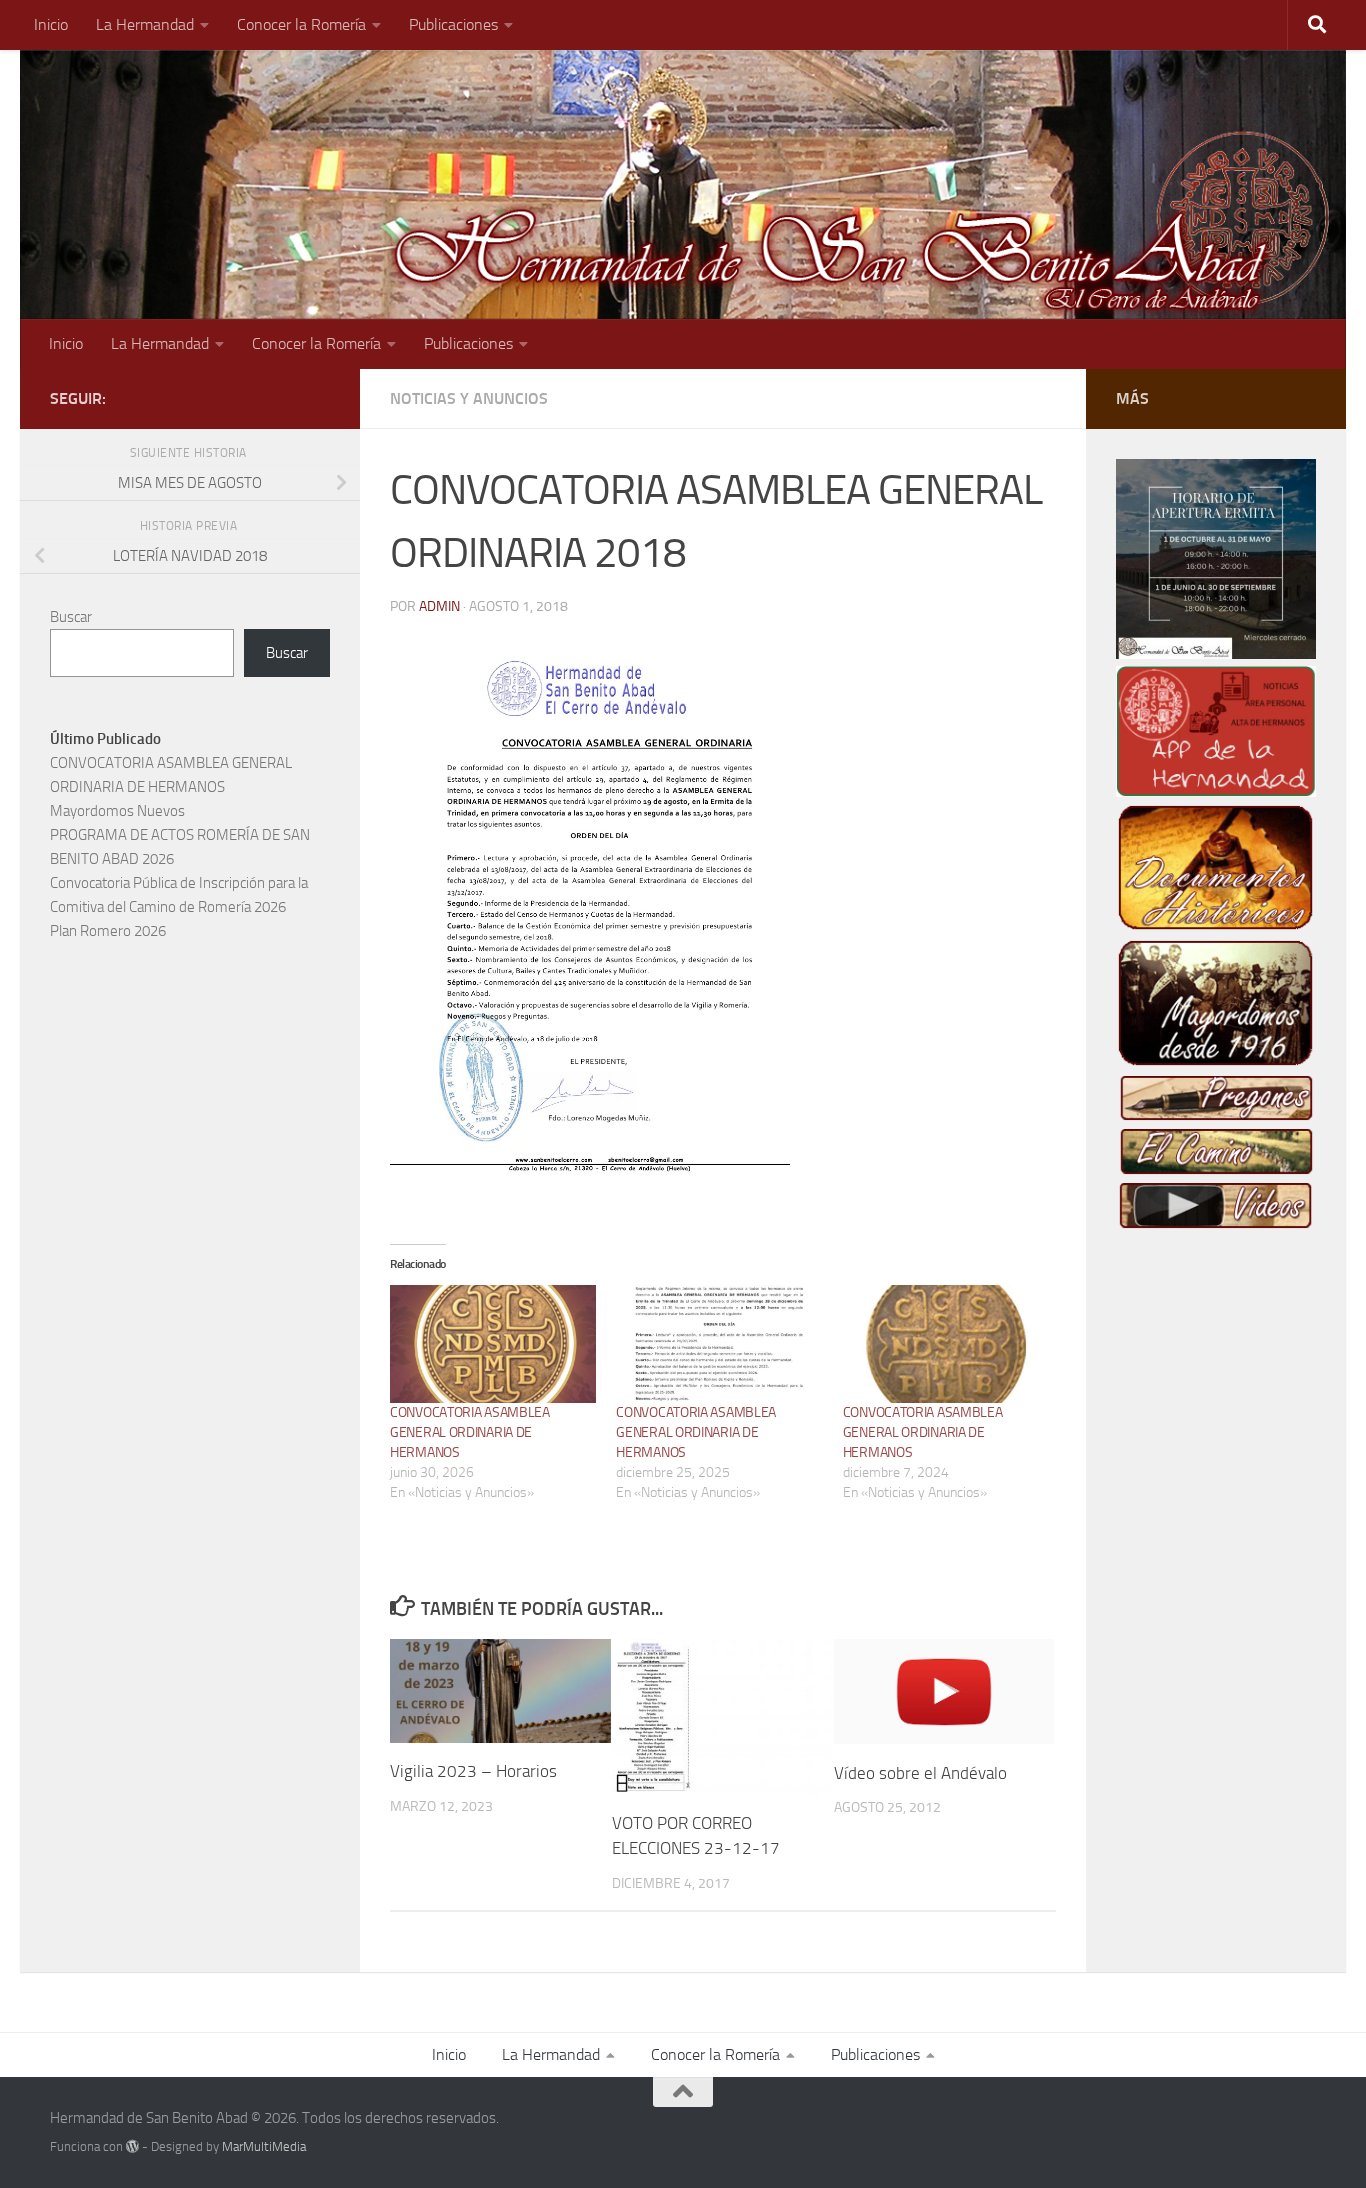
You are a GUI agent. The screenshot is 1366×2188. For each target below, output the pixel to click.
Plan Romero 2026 (108, 931)
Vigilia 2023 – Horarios (473, 1771)
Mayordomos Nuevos (117, 811)
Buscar (71, 617)
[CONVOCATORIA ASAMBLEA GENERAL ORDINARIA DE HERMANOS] (493, 1344)
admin (439, 606)
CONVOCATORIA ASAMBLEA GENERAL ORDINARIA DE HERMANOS (470, 1432)
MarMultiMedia (264, 2146)
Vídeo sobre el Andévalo (920, 1772)
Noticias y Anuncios (469, 398)
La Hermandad (145, 24)
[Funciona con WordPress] (132, 2146)
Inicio (51, 24)
